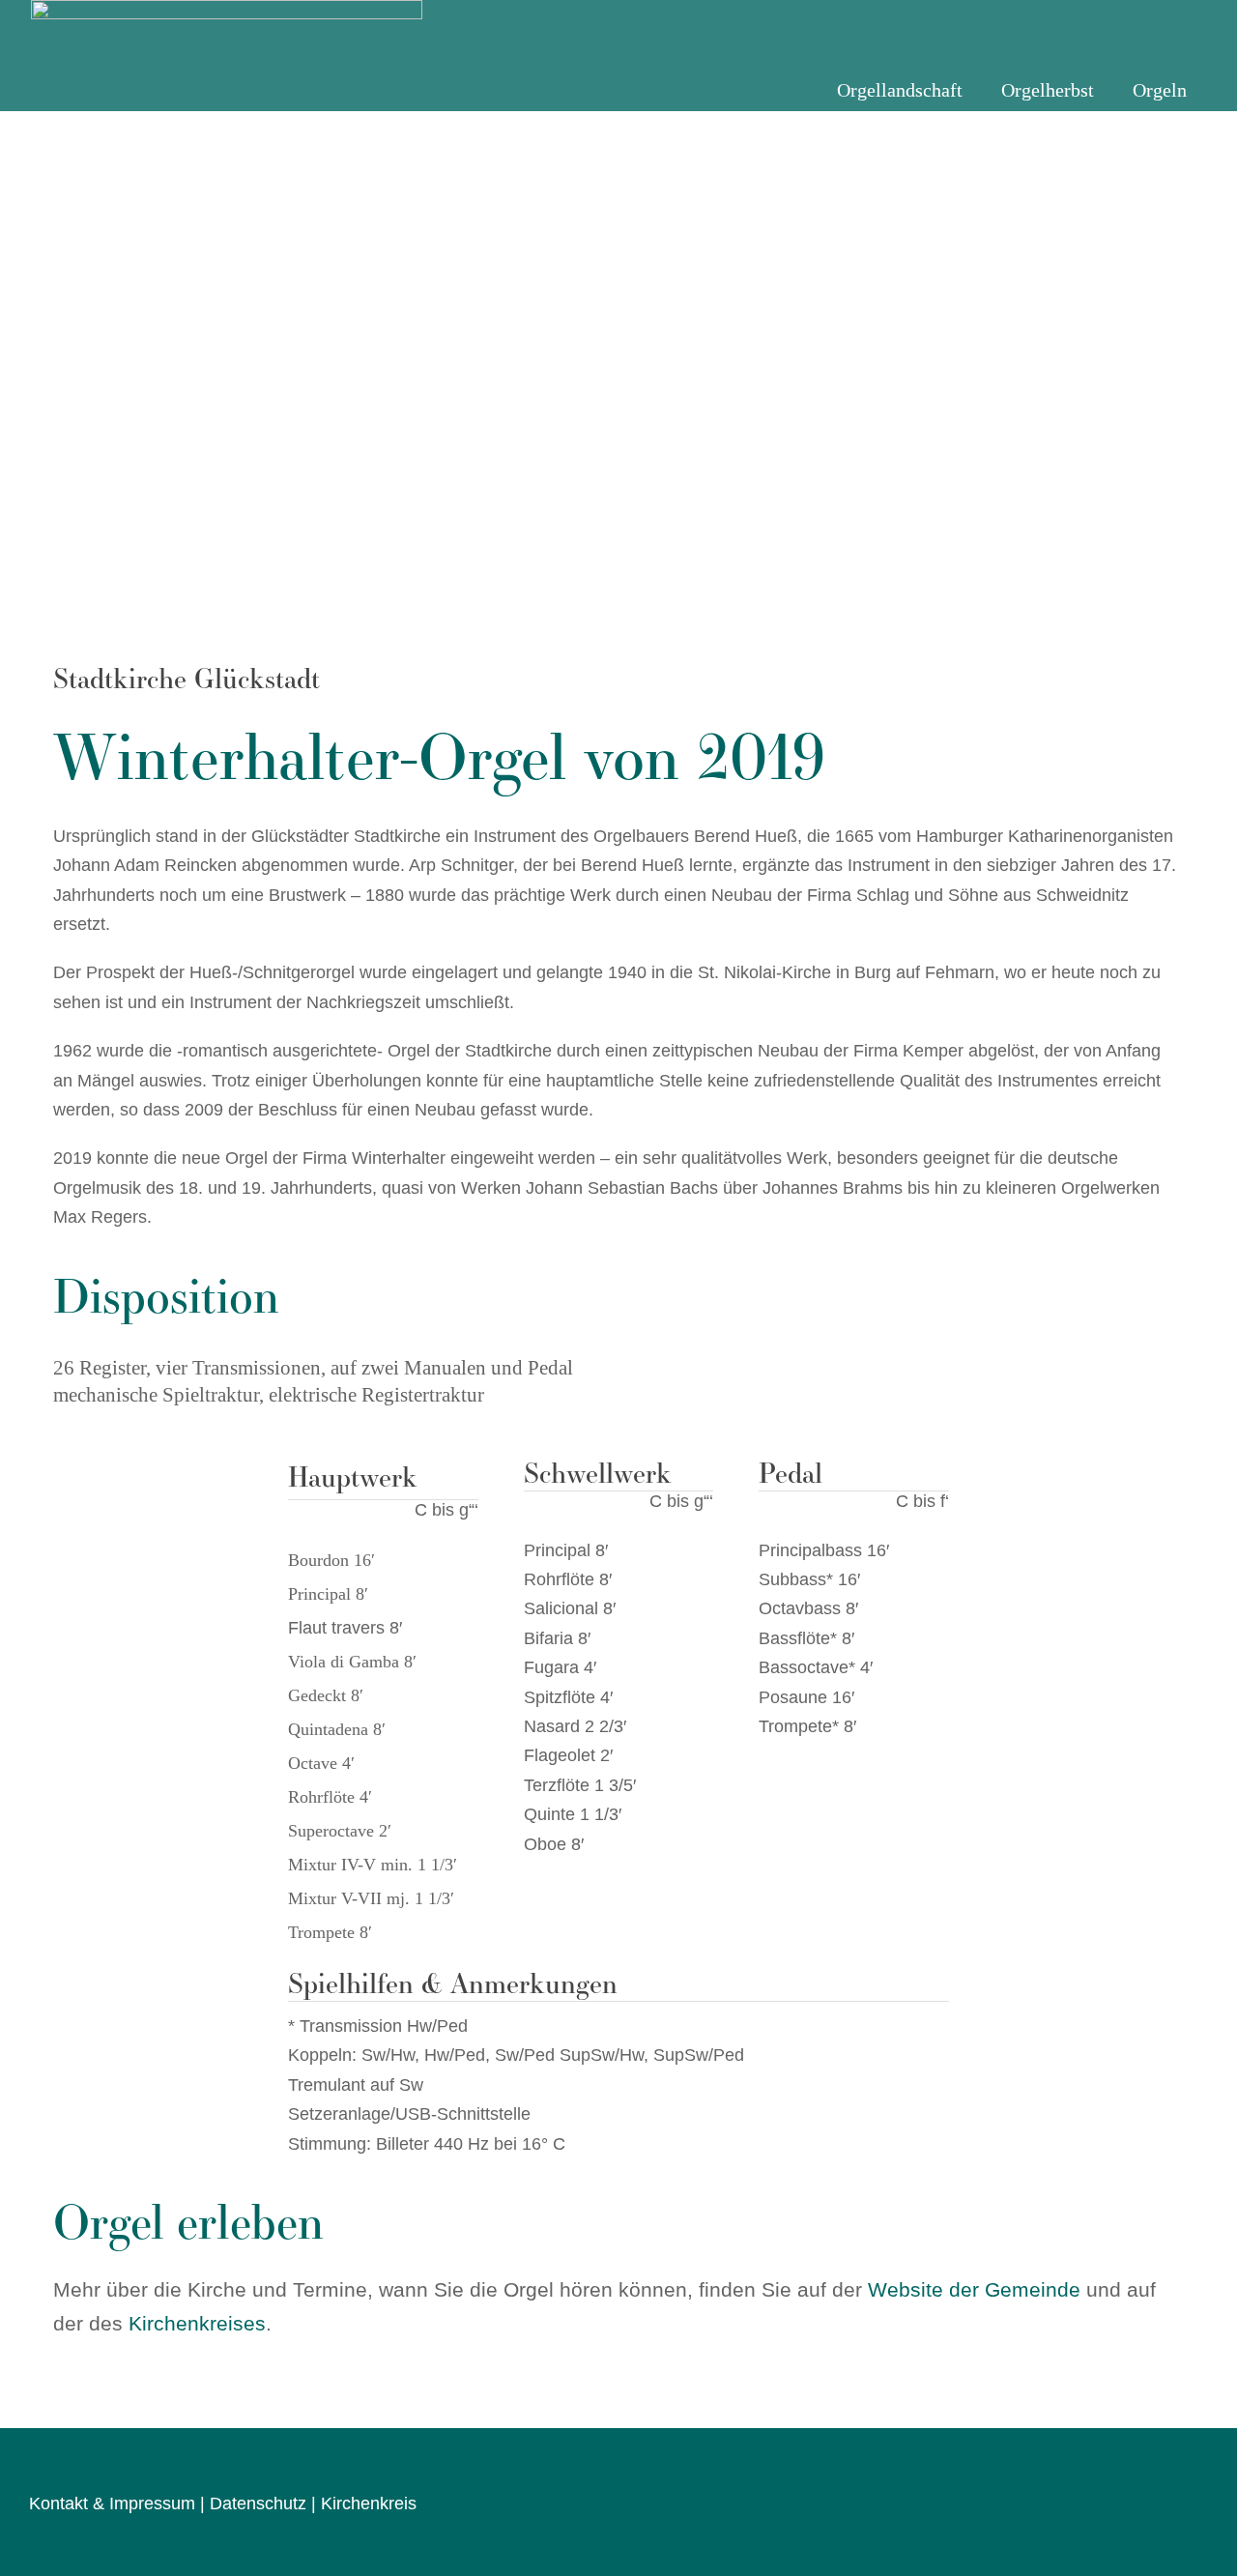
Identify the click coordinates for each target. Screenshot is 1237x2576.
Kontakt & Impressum (112, 2504)
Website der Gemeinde (974, 2289)
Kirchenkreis (369, 2504)
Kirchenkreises (197, 2323)
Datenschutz (258, 2504)
